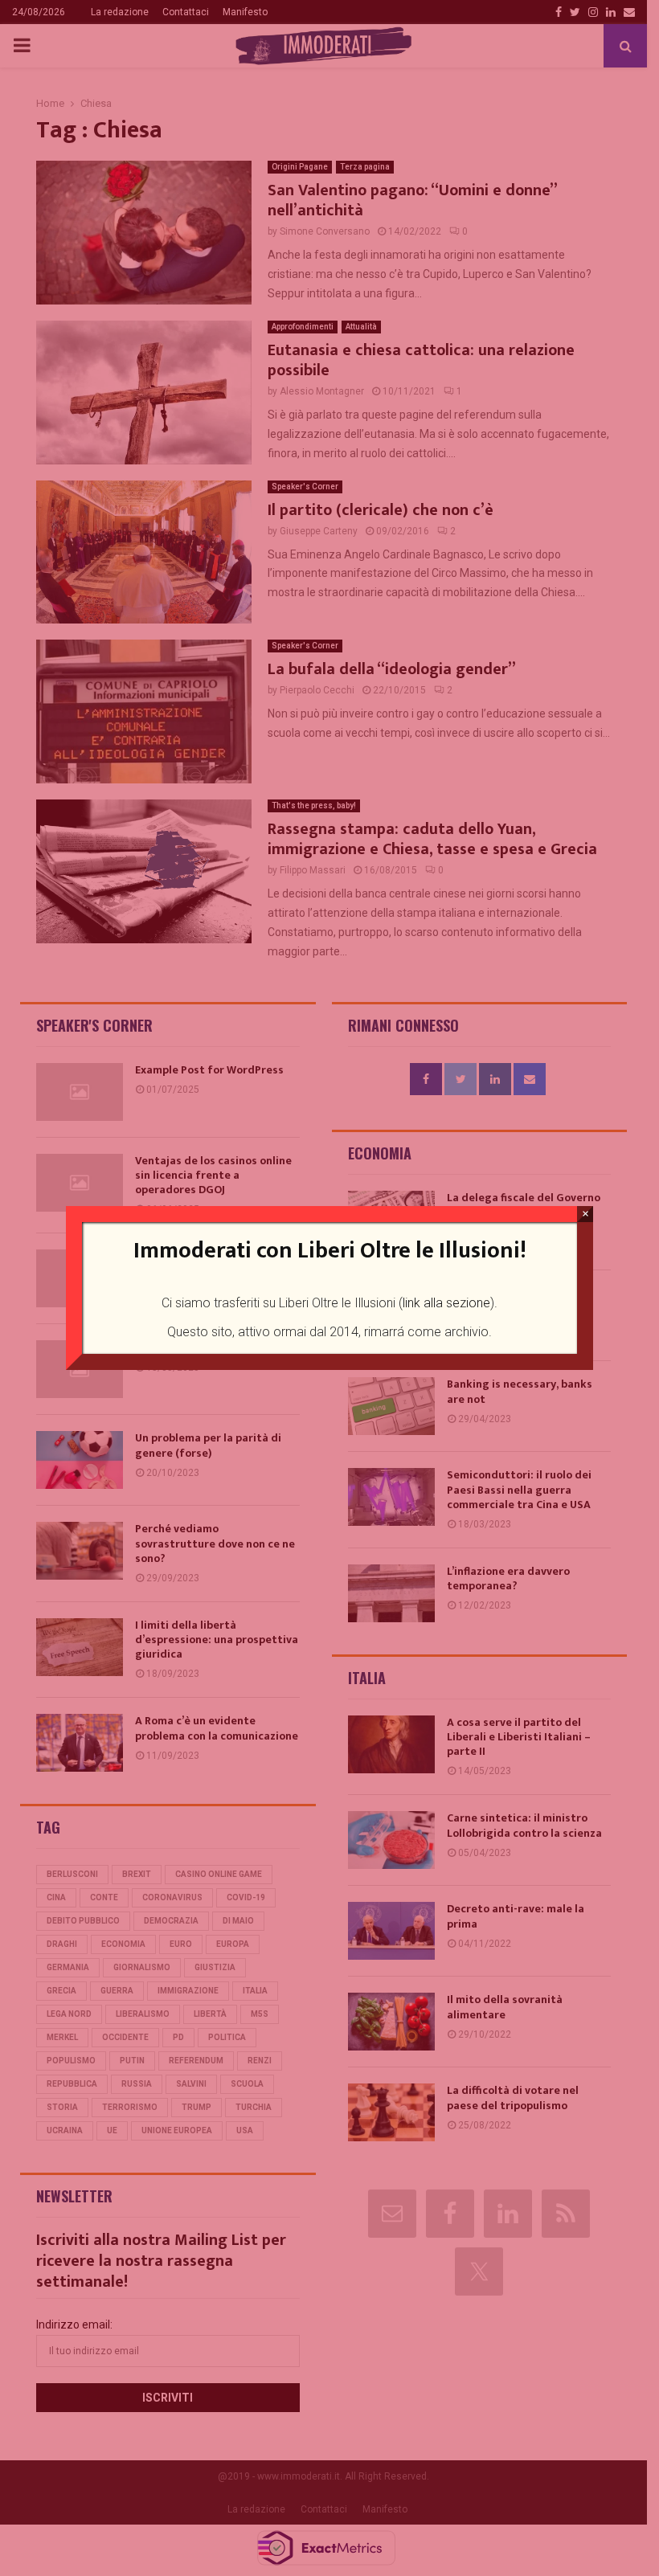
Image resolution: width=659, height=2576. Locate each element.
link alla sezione (446, 1303)
